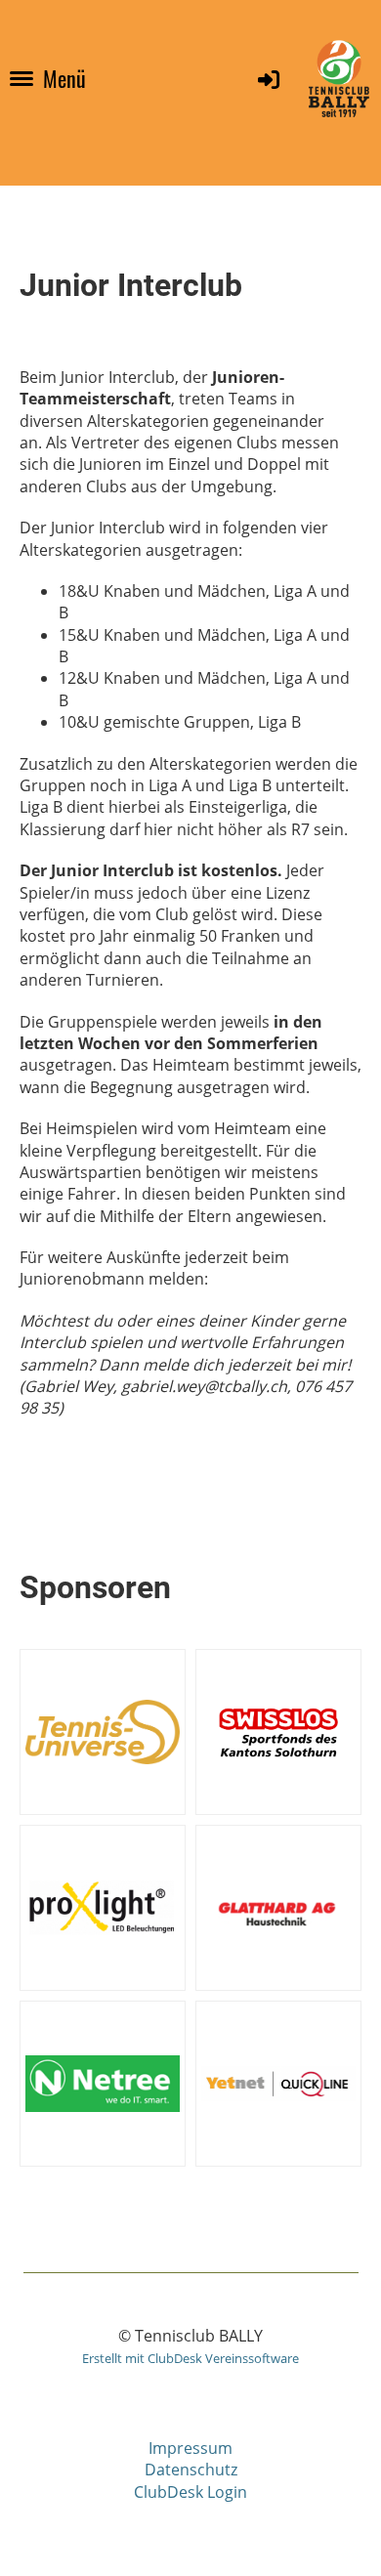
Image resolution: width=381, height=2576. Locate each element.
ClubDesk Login (190, 2492)
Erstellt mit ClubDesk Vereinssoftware (190, 2358)
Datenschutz (191, 2470)
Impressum (190, 2448)
